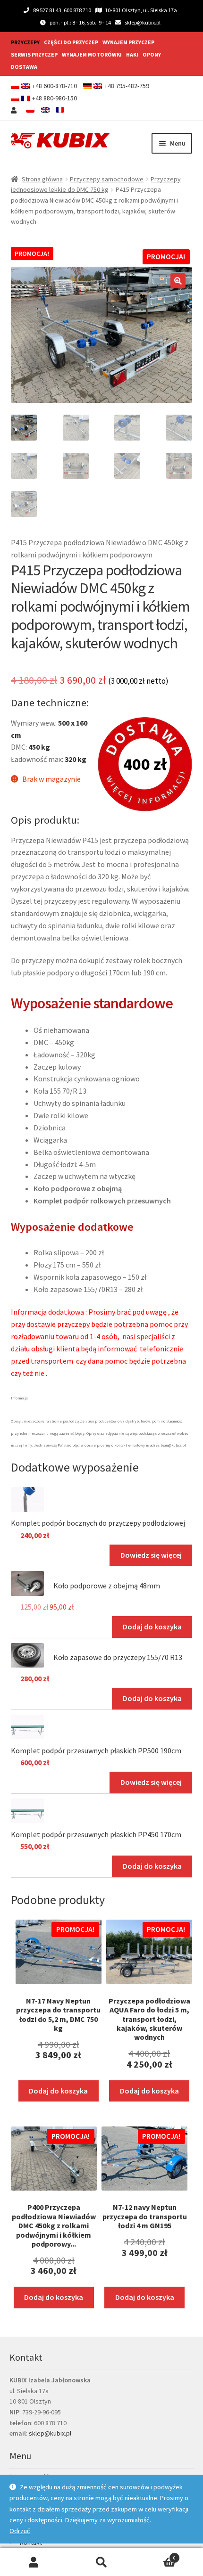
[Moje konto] (15, 110)
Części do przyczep (71, 42)
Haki (132, 54)
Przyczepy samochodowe (107, 179)
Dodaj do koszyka (152, 1627)
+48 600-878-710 (55, 86)
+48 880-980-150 (55, 98)
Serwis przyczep (34, 54)
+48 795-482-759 (127, 86)
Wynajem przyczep (128, 42)
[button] (178, 281)
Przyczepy (25, 42)
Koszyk (156, 2555)
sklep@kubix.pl (143, 22)
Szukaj (101, 2562)
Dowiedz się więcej (151, 1555)
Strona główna (42, 179)
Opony (152, 54)
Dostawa (24, 67)
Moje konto (34, 2562)
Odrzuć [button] (20, 2531)
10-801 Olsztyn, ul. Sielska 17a (141, 10)
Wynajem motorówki (92, 54)
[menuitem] (30, 110)
